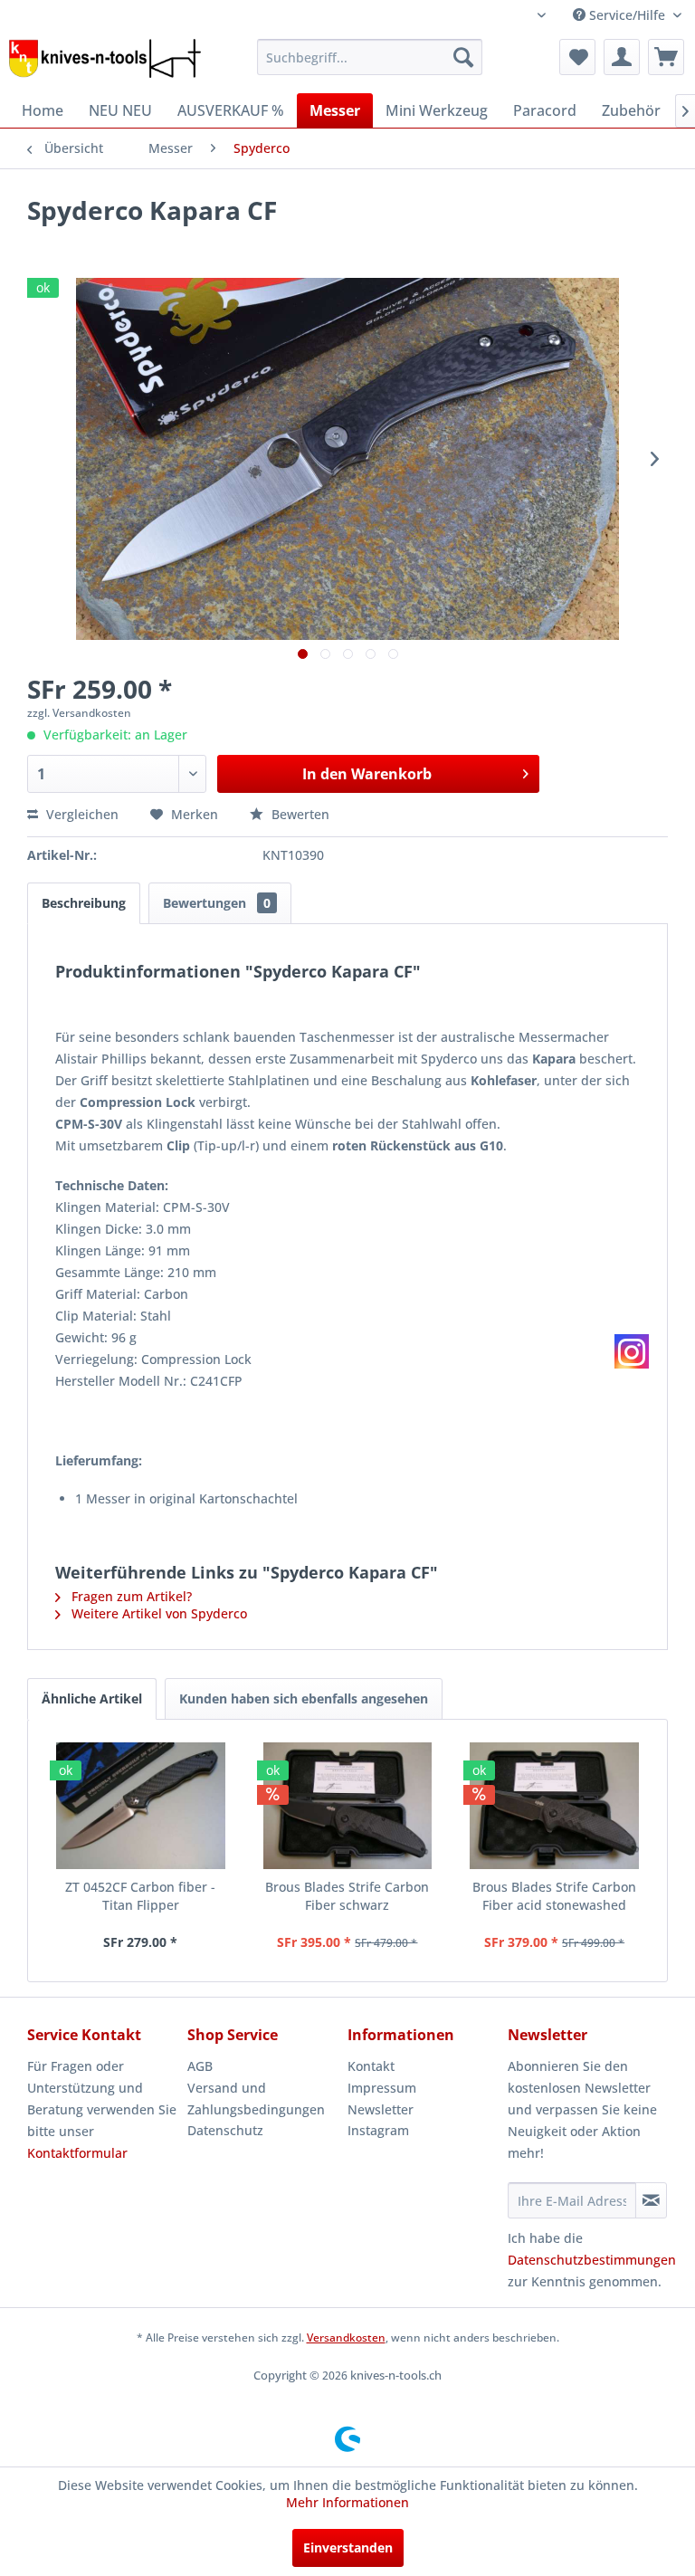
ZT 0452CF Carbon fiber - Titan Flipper (140, 1896)
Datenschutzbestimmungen (592, 2260)
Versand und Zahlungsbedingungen (256, 2099)
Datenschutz (225, 2130)
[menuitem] (370, 57)
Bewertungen (217, 903)
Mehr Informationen (347, 2502)
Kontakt (371, 2066)
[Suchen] (463, 57)
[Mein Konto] (622, 57)
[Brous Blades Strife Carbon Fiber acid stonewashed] (554, 1806)
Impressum (382, 2088)
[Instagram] (632, 1351)
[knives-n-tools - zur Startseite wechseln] (105, 62)
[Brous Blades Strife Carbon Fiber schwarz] (348, 1806)
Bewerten (299, 814)
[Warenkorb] (666, 57)
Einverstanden (348, 2547)
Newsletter (381, 2109)
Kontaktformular (77, 2153)
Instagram (378, 2130)
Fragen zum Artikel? (130, 1596)
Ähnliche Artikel (92, 1698)
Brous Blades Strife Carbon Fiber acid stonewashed (554, 1896)
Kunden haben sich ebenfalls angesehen (304, 1698)
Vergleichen (81, 814)
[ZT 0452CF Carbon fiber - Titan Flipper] (141, 1806)
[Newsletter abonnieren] (651, 2200)
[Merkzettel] (577, 57)
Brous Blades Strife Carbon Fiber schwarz (347, 1896)
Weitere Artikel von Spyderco (157, 1613)
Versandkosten (346, 2337)
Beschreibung (84, 903)
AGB (200, 2066)
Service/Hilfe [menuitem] (627, 15)
